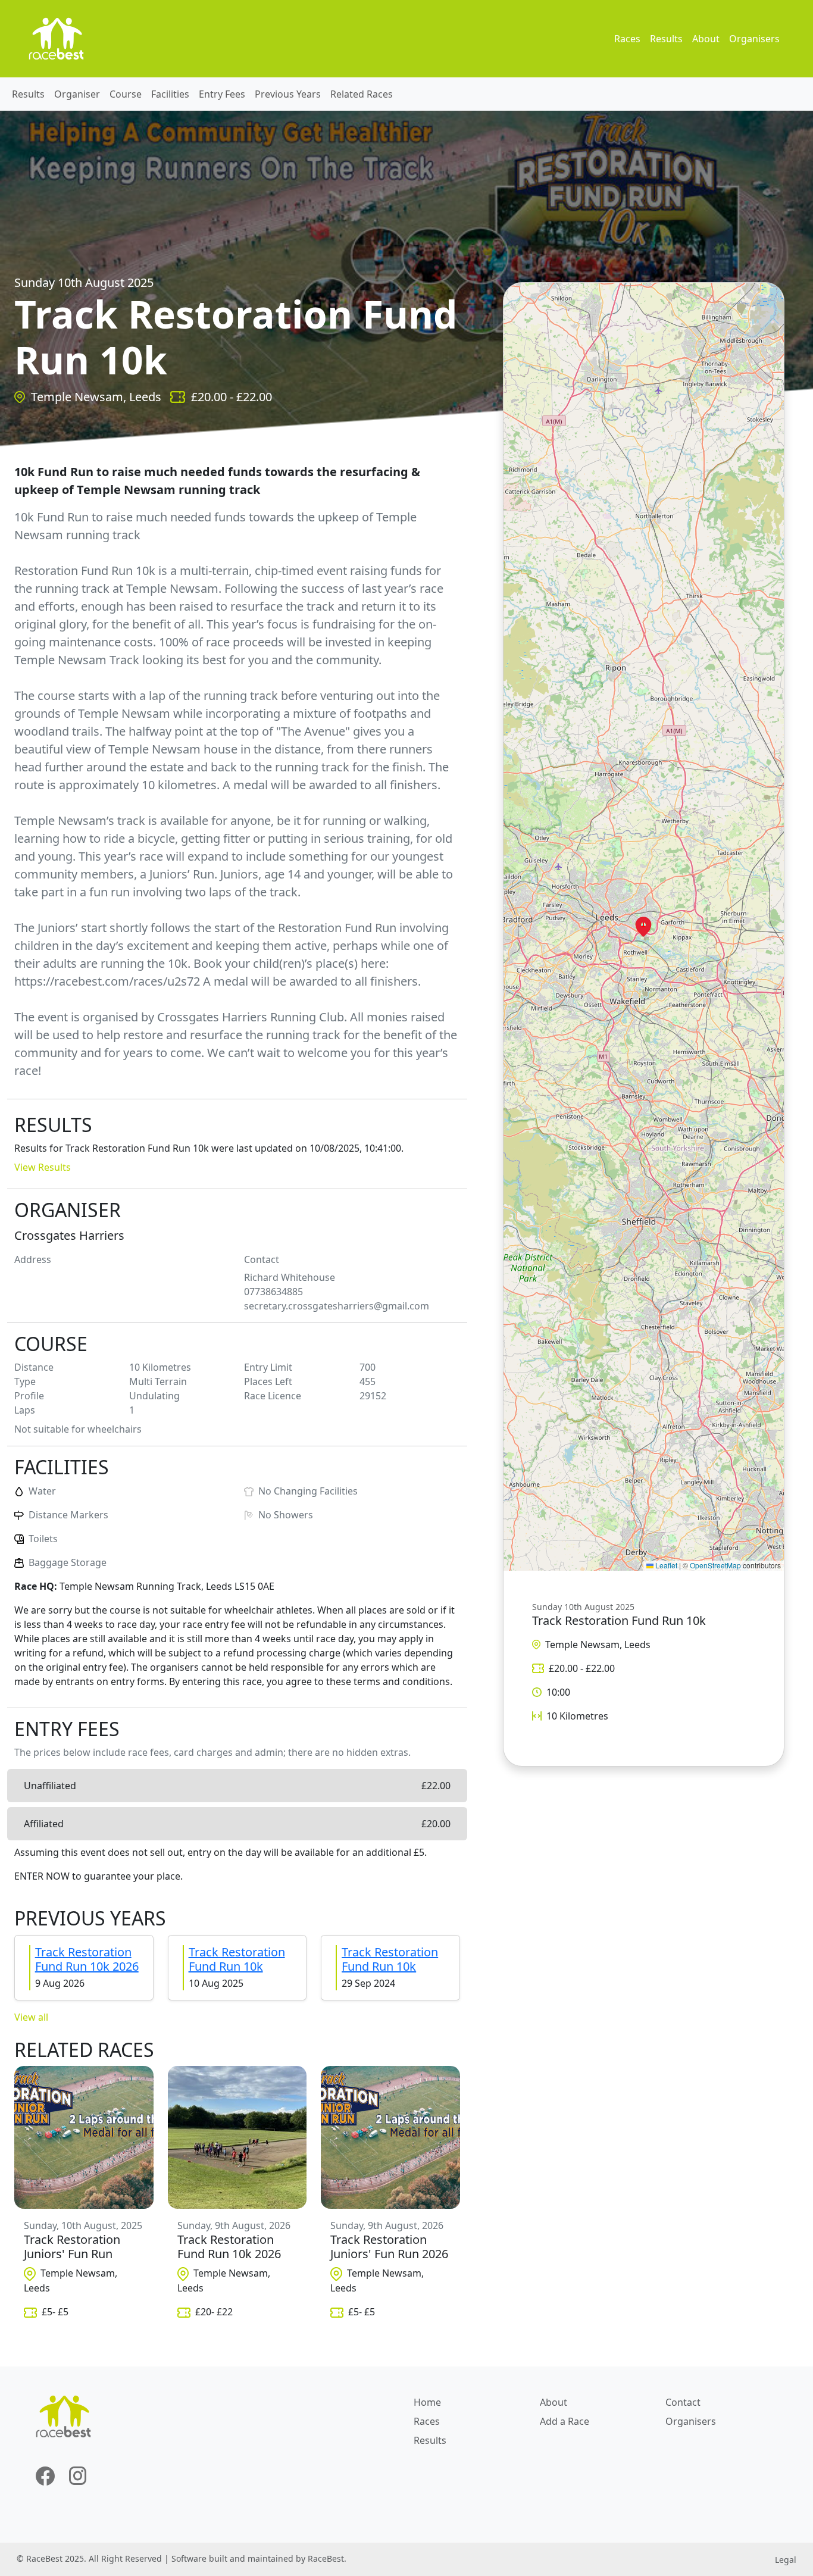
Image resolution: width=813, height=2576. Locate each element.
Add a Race (565, 2421)
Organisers (754, 39)
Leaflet (665, 1565)
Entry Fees (222, 94)
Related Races (362, 94)
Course (126, 94)
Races (627, 39)
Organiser (77, 94)
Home (427, 2402)
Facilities (170, 94)
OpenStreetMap (715, 1565)
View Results (43, 1167)
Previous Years (288, 94)
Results (666, 39)
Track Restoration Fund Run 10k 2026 (87, 1959)
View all (31, 2017)
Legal (786, 2560)
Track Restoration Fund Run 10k (237, 1959)
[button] (643, 927)
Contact (683, 2402)
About (706, 39)
